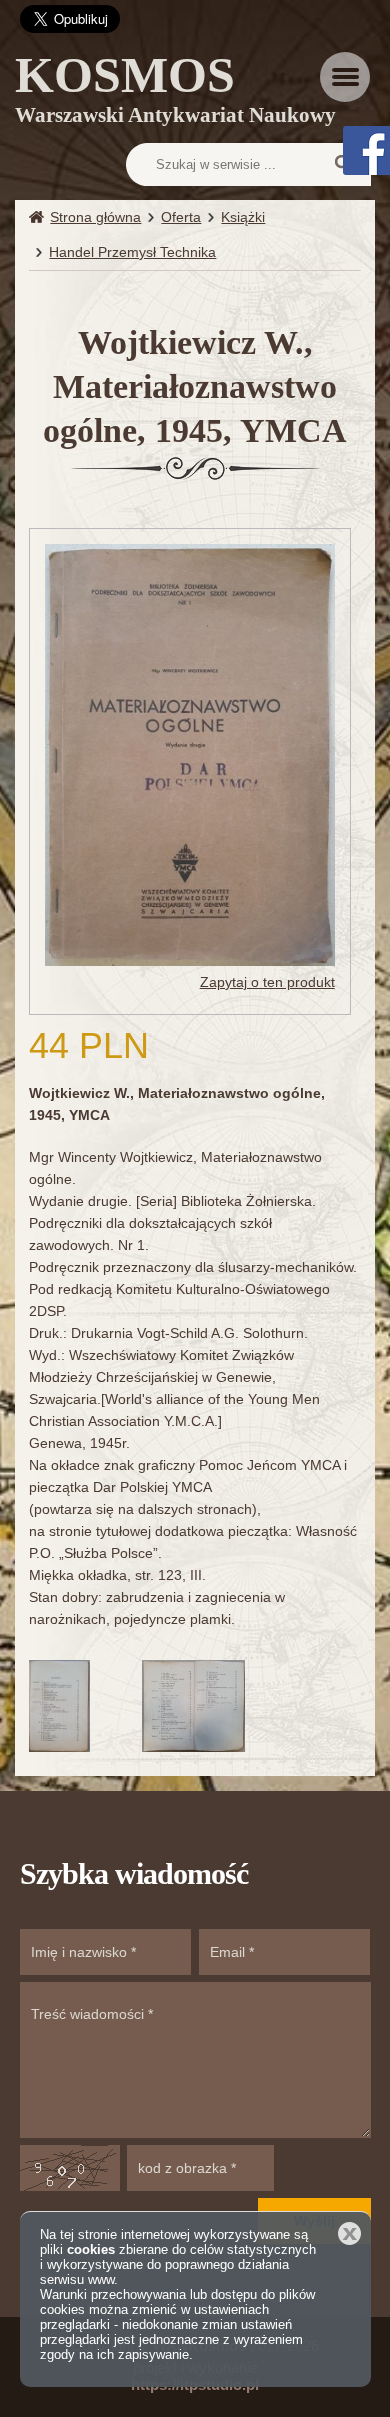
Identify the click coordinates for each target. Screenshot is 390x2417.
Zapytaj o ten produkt (267, 982)
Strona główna (95, 217)
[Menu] (345, 77)
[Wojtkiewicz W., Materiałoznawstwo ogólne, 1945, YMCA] (189, 754)
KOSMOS (175, 93)
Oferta (181, 217)
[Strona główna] (39, 217)
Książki (243, 217)
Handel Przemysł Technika (132, 252)
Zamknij (349, 2233)
